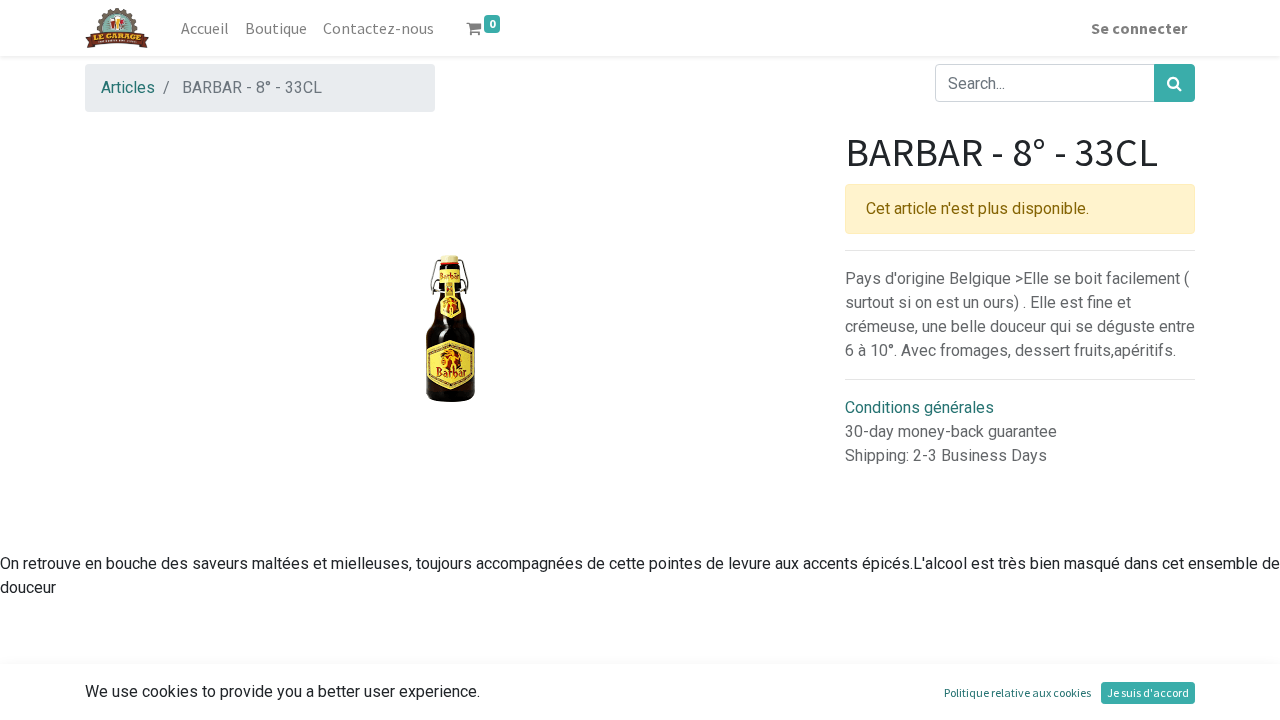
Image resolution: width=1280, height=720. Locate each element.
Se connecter (1139, 28)
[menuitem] (205, 28)
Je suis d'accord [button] (1148, 692)
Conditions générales (919, 407)
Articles (128, 87)
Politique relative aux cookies (1017, 692)
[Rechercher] (1174, 83)
